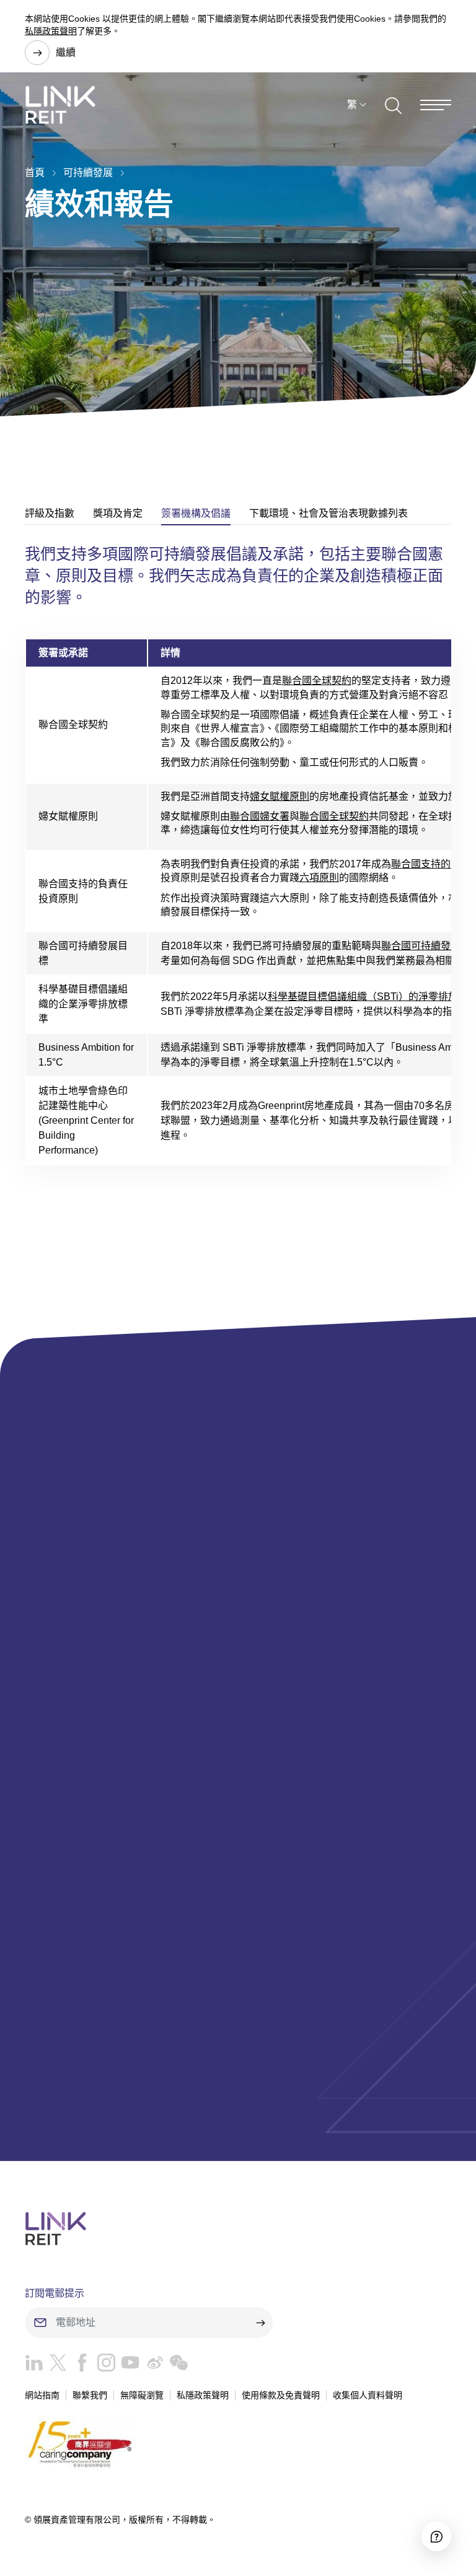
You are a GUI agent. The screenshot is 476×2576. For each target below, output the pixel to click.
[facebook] (79, 2366)
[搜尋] (393, 105)
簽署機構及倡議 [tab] (196, 513)
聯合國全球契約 (317, 681)
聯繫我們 (90, 2395)
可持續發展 (88, 173)
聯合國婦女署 (260, 816)
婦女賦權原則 (280, 796)
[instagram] (103, 2366)
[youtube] (127, 2366)
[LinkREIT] (238, 2228)
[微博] (152, 2366)
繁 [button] (352, 104)
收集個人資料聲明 (368, 2395)
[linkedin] (34, 2366)
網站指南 (42, 2395)
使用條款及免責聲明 (281, 2395)
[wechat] (176, 2366)
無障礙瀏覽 (142, 2395)
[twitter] (55, 2366)
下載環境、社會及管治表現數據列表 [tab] (328, 513)
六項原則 (319, 878)
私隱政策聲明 (51, 31)
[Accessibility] (436, 2536)
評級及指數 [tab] (50, 513)
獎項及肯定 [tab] (118, 513)
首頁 (35, 173)
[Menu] (436, 105)
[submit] (260, 2323)
